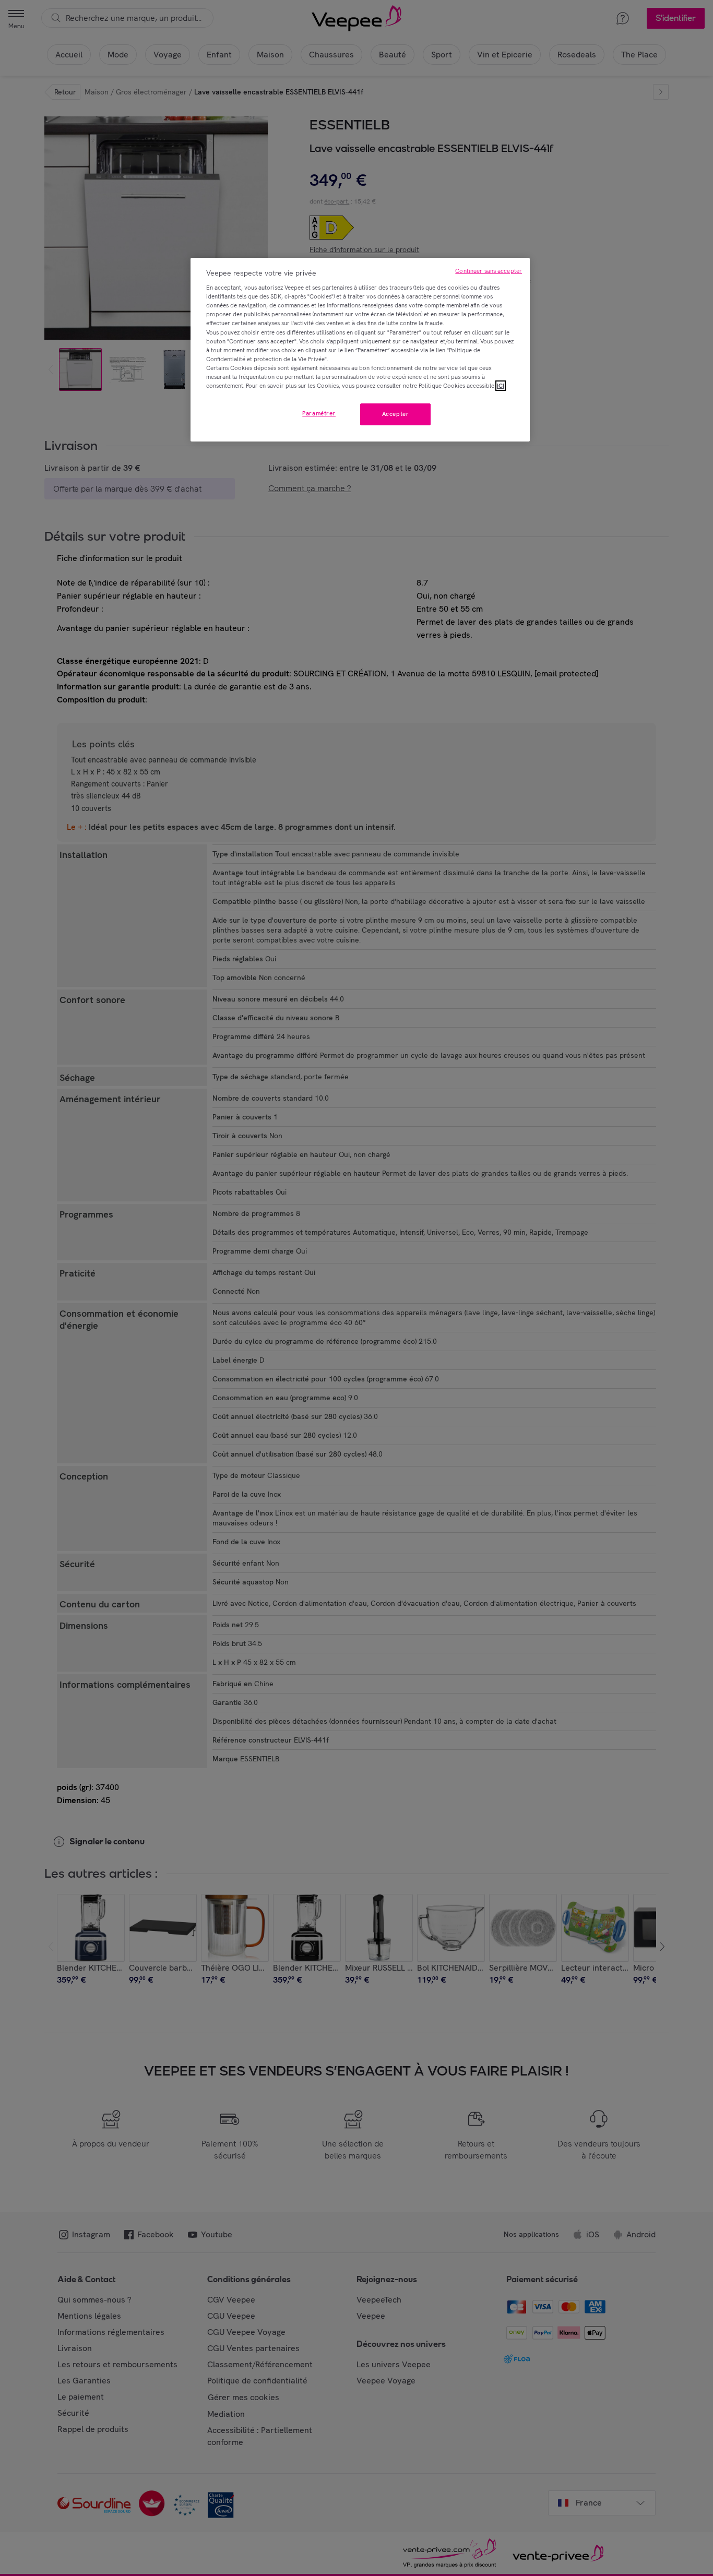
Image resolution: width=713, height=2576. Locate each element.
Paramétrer (319, 413)
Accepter (396, 414)
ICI (501, 386)
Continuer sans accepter (489, 271)
